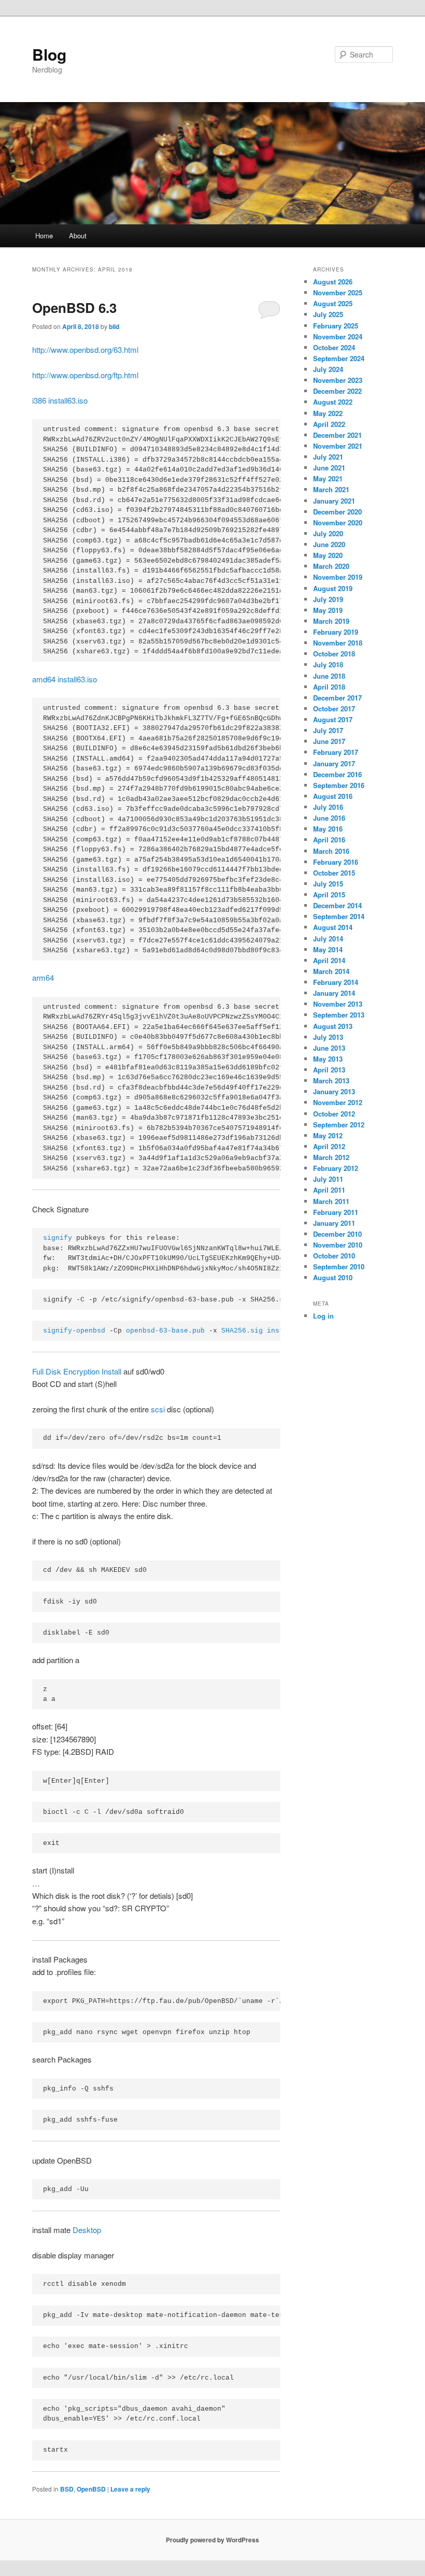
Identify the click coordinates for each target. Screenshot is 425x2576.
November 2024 (338, 337)
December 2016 (337, 774)
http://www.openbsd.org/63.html (85, 349)
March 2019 (331, 621)
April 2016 (329, 840)
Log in (323, 1316)
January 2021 (334, 501)
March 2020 (331, 566)
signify (58, 1238)
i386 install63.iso (60, 400)
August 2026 (333, 282)
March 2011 (331, 1201)
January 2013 (334, 1091)
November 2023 (338, 380)
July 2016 (328, 807)
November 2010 (338, 1245)
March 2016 (331, 851)
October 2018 (334, 654)
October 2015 (334, 873)
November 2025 (338, 292)
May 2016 (328, 829)
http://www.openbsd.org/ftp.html (85, 375)
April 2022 (329, 424)
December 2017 (337, 698)
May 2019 (328, 610)
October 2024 (334, 347)
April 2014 (329, 960)
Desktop (87, 2230)
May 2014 (328, 949)
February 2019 (336, 632)
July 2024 (328, 369)
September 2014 (339, 916)
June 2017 (329, 741)
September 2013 (339, 1015)
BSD (67, 2489)
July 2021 (328, 457)
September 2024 (339, 358)
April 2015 (329, 895)
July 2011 (328, 1179)
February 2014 (336, 982)
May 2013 (328, 1059)
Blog (49, 54)
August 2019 (333, 588)
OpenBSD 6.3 (74, 307)
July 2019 (328, 599)
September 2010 (339, 1266)
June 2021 (329, 468)
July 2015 (328, 884)
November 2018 (338, 643)
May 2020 (328, 555)
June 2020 (329, 544)
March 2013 (331, 1081)
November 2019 (338, 577)
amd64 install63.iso (65, 679)
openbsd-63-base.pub (165, 1331)
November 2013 (338, 1004)
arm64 (43, 977)
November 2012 (338, 1102)
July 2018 (328, 664)
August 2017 (333, 719)
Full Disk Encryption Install (77, 1371)
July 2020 (328, 533)
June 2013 (329, 1048)
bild (114, 326)
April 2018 (329, 687)
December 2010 (337, 1234)
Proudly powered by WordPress (212, 2540)
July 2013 (328, 1037)
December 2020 (337, 512)
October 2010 (334, 1256)
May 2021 (328, 478)
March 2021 (331, 489)
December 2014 (337, 905)
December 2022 (337, 391)
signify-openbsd (74, 1331)
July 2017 (328, 730)
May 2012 (328, 1135)
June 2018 (329, 676)
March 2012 (331, 1157)
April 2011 (329, 1190)
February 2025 (336, 326)
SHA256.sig (242, 1331)
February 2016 (336, 862)
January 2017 (334, 763)
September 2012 (339, 1125)
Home (44, 235)
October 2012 (334, 1114)
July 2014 (328, 939)
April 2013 (329, 1070)
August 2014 (333, 927)
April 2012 (329, 1146)
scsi (158, 1409)
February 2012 (336, 1168)
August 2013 (333, 1026)
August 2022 (333, 402)
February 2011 (336, 1212)
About (78, 235)
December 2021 (337, 435)
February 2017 (336, 752)
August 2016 (333, 796)
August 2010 (333, 1277)
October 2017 (334, 709)
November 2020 (338, 523)
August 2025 (333, 303)
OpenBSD (91, 2489)
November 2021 (338, 446)
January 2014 (334, 993)
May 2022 (328, 413)
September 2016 (339, 785)
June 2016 (329, 818)
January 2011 (334, 1223)
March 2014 (331, 971)
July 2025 (328, 314)
